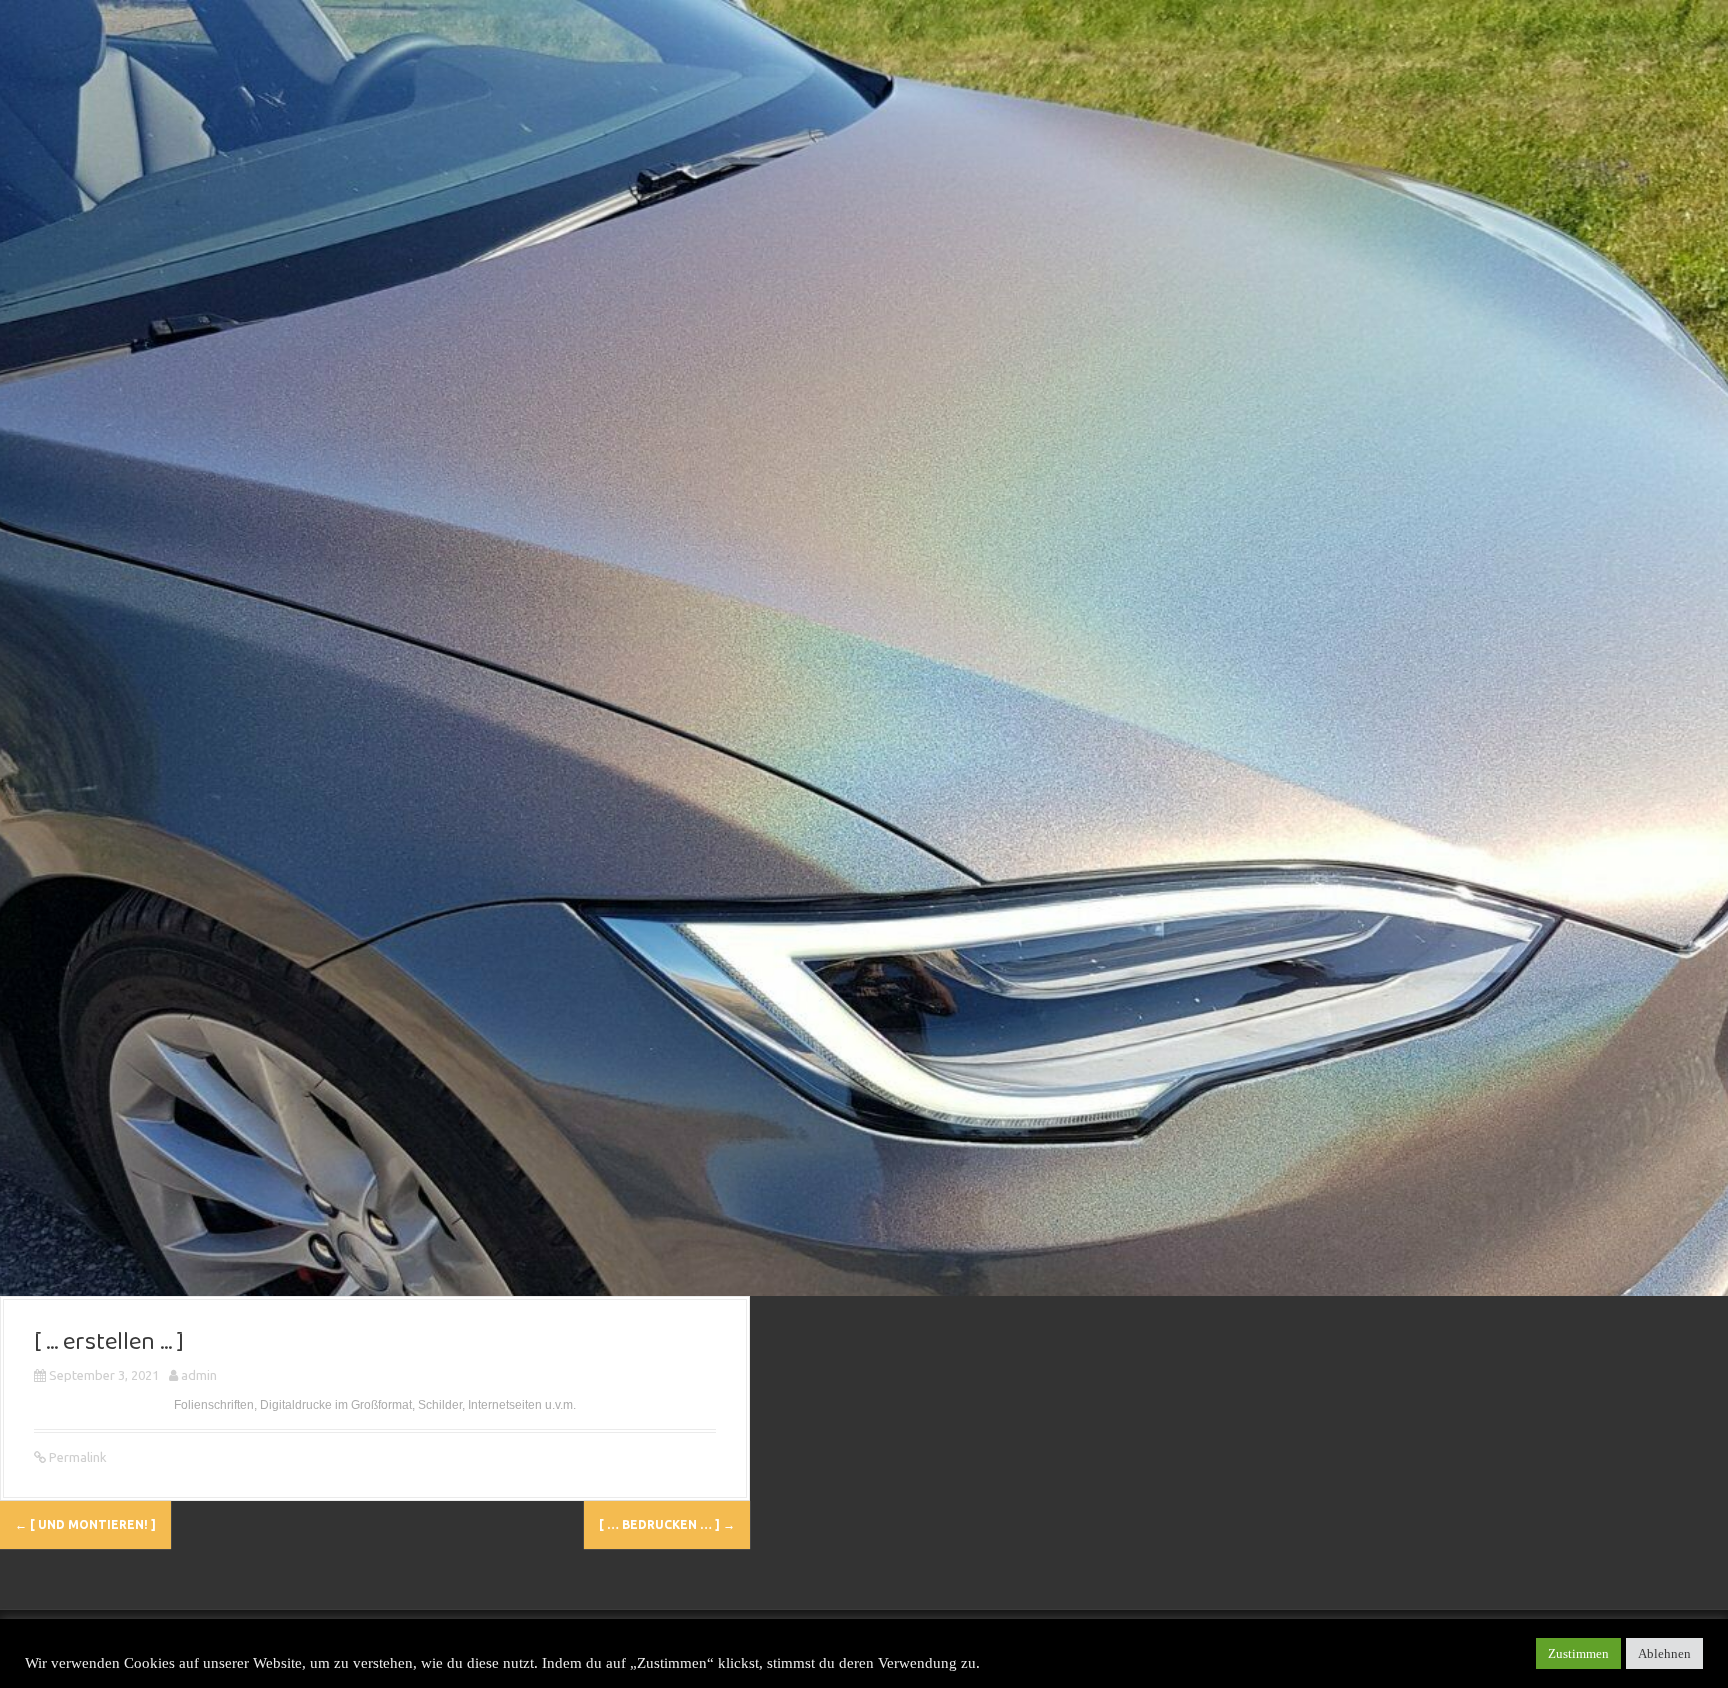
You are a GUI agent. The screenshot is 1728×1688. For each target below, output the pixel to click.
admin (199, 1375)
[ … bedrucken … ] (667, 1524)
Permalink (76, 1457)
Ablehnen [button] (1664, 1653)
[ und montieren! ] (85, 1524)
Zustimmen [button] (1578, 1653)
